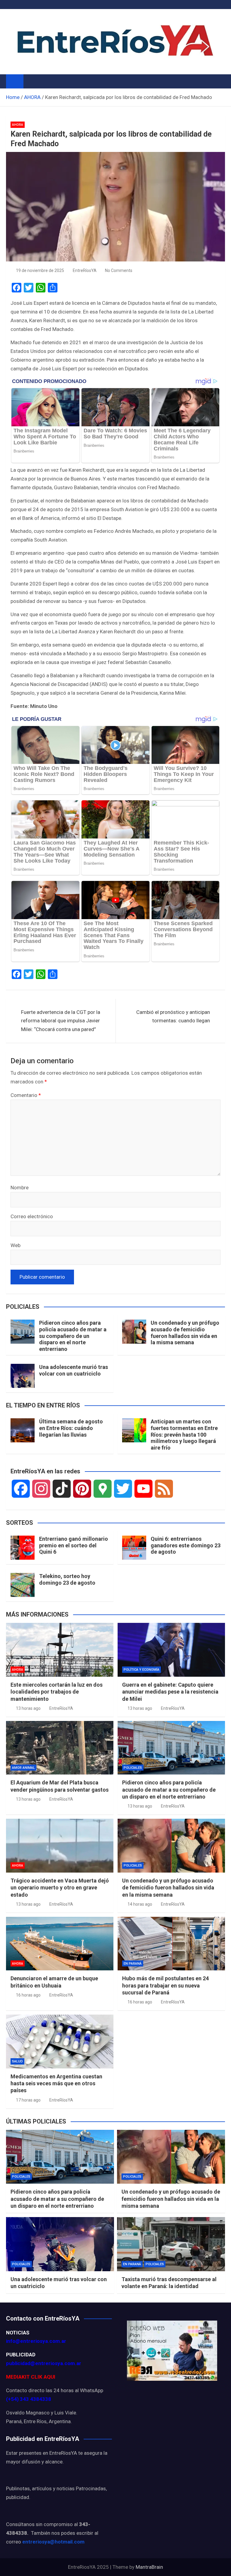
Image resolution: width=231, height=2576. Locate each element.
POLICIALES (133, 1768)
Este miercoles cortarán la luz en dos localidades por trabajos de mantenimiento (57, 1692)
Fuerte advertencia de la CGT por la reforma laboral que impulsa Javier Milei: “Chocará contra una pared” (61, 1021)
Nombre (20, 1188)
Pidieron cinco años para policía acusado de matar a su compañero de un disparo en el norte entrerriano (73, 1336)
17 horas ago (28, 2100)
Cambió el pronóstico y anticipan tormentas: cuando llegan (173, 1016)
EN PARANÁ (133, 1964)
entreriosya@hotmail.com (53, 2542)
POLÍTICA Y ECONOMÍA (142, 1670)
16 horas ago (28, 1995)
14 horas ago (140, 1904)
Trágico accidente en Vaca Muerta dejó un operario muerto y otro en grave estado (60, 1888)
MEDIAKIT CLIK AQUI (31, 2377)
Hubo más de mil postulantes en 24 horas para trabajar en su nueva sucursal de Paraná (165, 1985)
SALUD (17, 2061)
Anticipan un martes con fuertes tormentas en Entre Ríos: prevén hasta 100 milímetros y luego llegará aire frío (184, 1434)
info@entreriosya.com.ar (36, 2341)
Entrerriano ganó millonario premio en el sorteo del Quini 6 (74, 1545)
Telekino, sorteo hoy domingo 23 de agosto (67, 1579)
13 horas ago (28, 1708)
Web (15, 1245)
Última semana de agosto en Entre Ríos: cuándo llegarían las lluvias (71, 1428)
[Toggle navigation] (31, 81)
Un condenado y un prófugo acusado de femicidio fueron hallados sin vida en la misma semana (185, 1333)
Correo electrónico (32, 1216)
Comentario (26, 1095)
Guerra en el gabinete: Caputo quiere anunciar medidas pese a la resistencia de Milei (170, 1692)
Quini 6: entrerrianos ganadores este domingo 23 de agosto (186, 1545)
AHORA (18, 125)
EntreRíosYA (85, 270)
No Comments (119, 270)
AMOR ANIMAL (23, 1768)
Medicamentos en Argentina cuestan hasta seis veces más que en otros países (56, 2083)
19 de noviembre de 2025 (40, 270)
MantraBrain (149, 2567)
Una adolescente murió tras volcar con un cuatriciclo (74, 1370)
